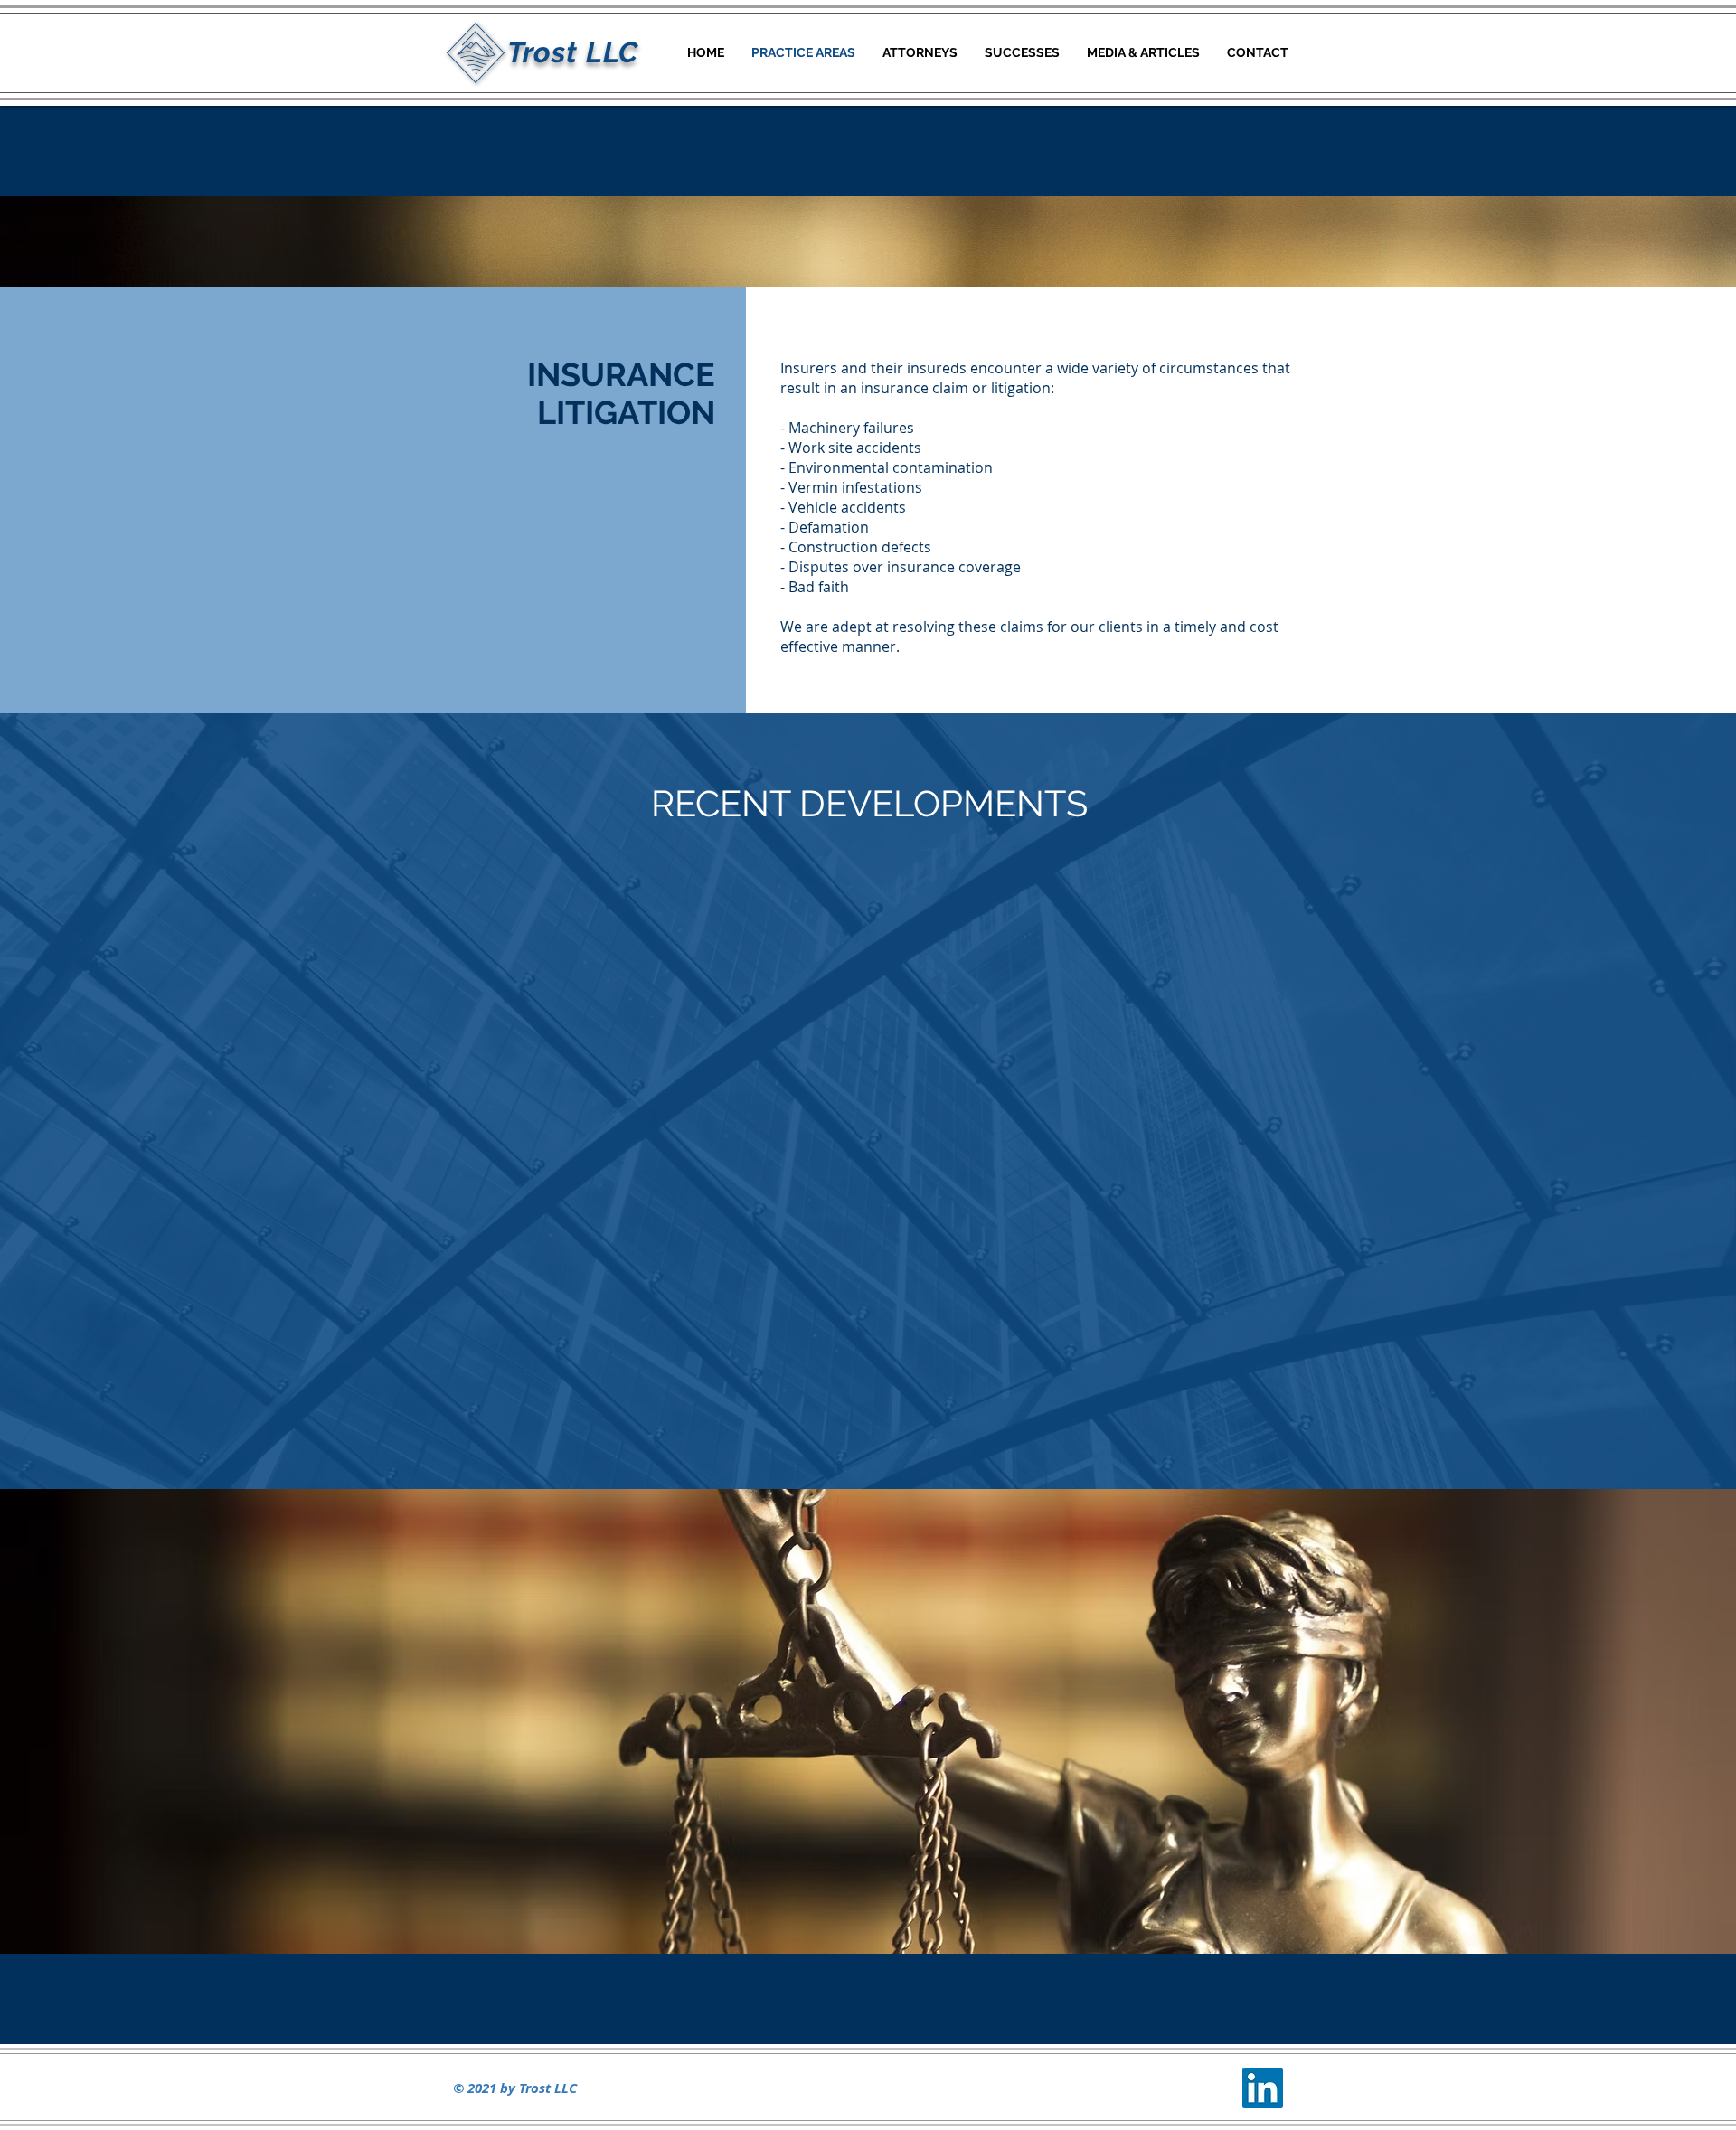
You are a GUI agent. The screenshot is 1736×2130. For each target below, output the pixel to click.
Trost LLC (573, 52)
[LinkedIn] (1263, 2088)
